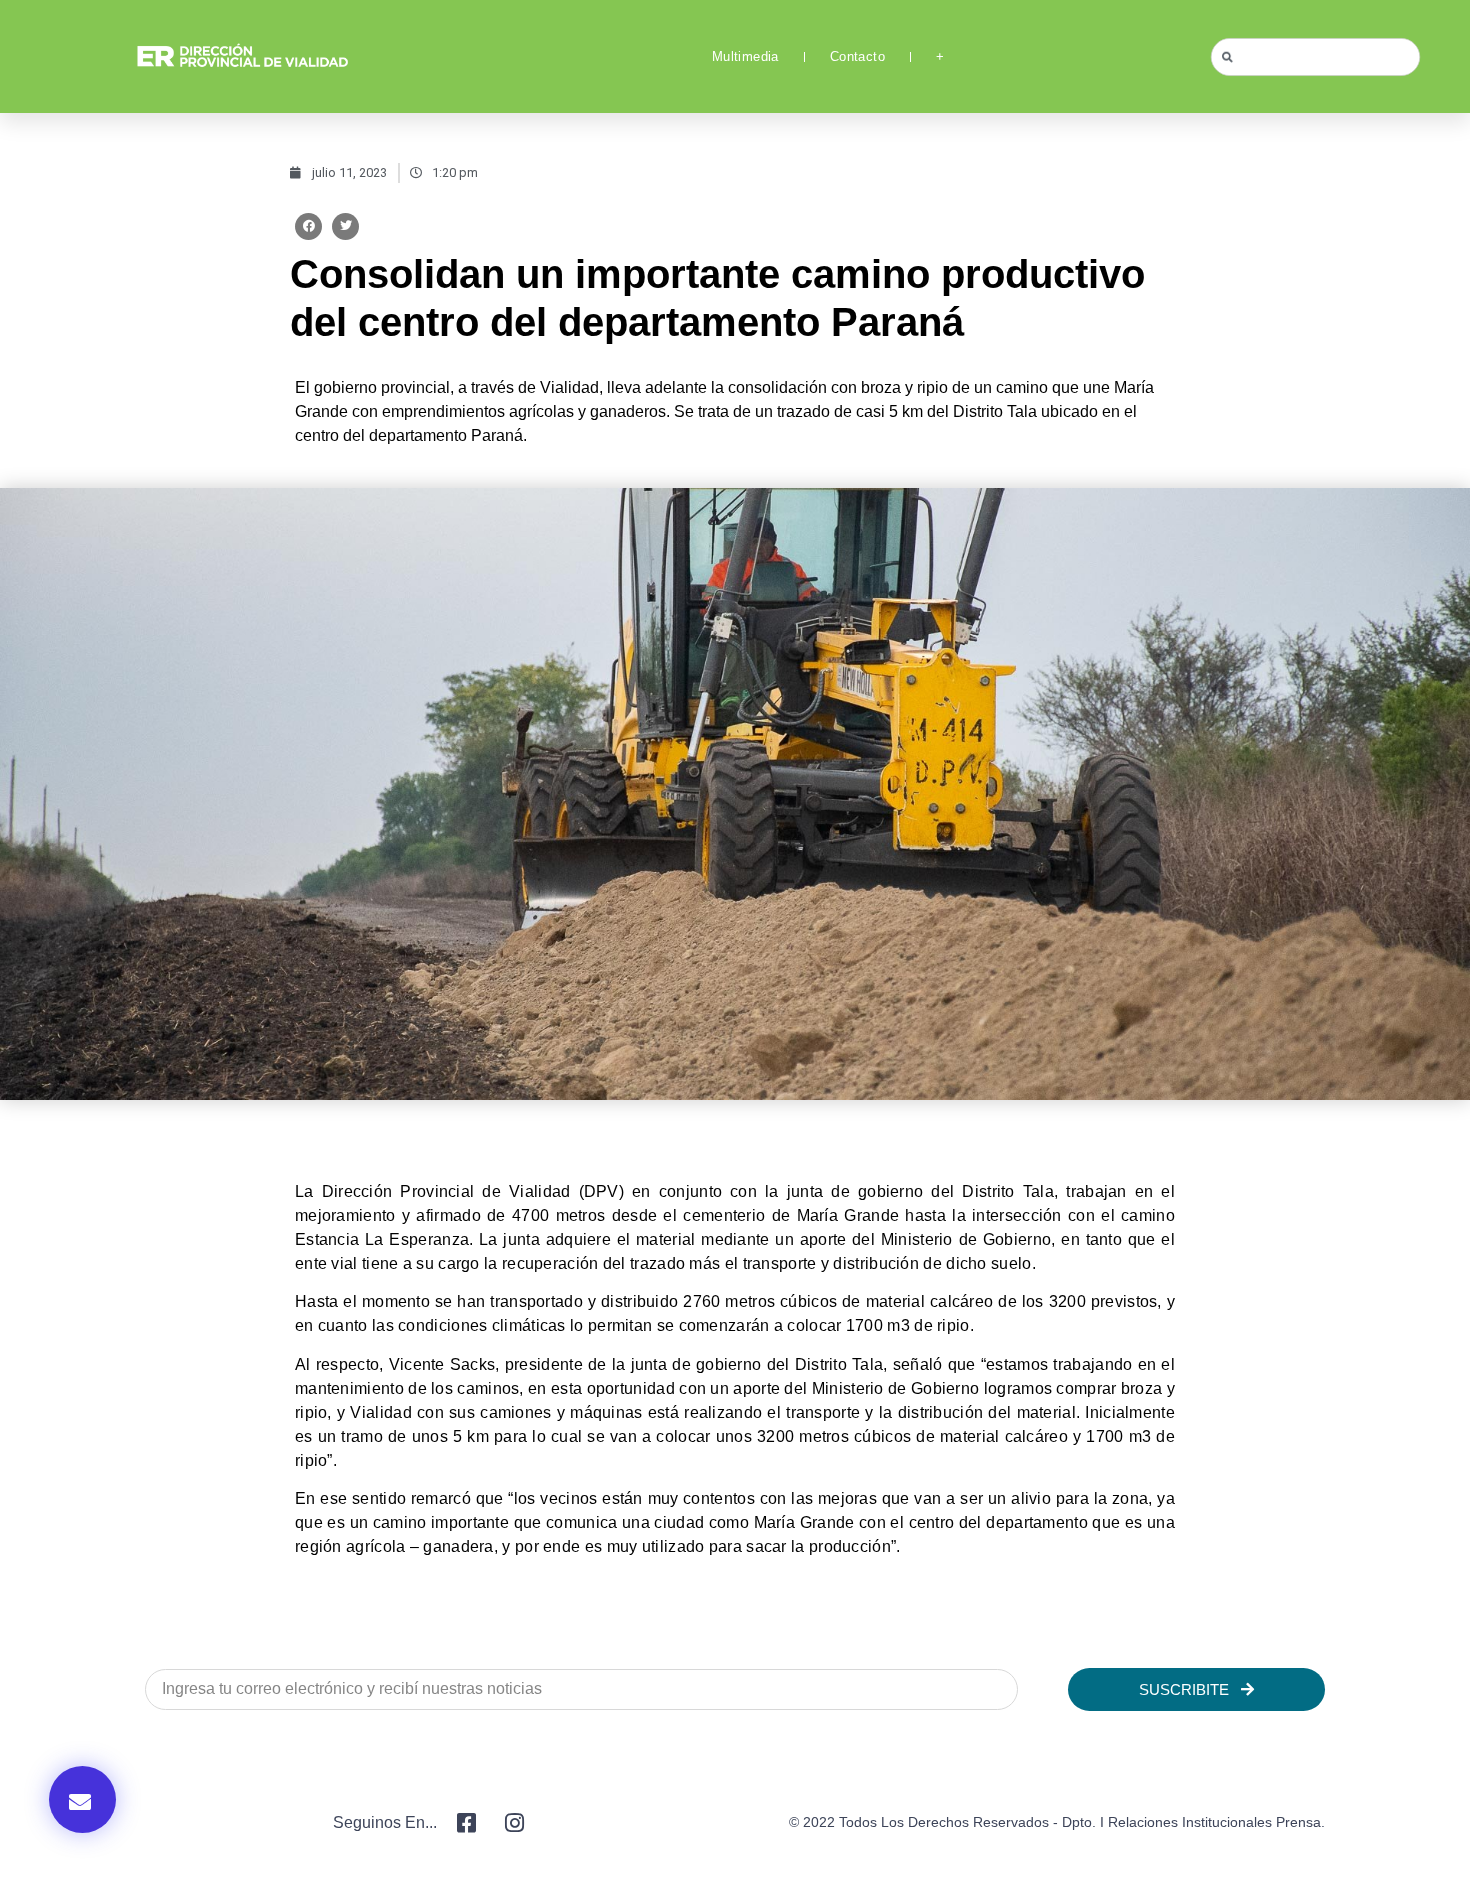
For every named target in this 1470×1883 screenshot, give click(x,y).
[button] (308, 226)
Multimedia (745, 56)
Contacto (857, 56)
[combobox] (1315, 57)
